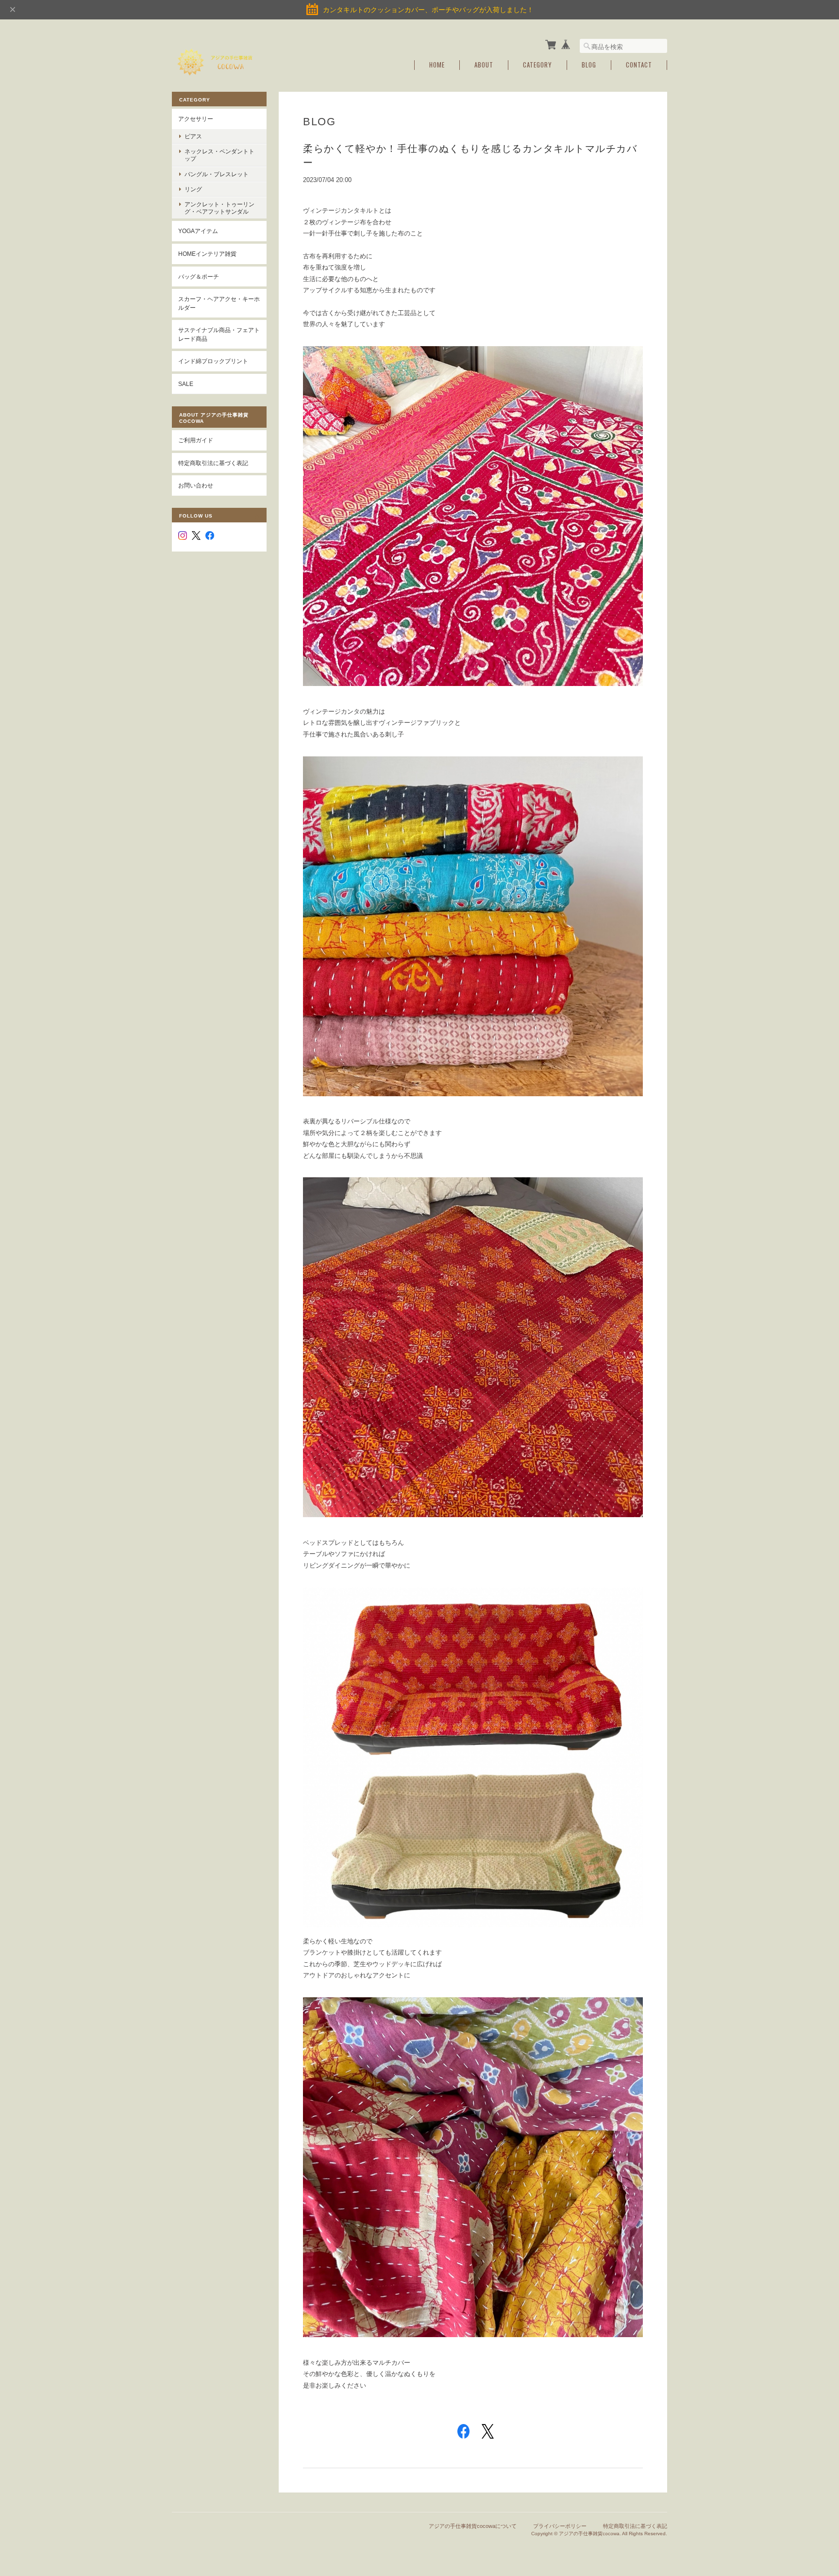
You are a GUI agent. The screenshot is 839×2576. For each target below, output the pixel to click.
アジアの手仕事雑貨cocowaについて (473, 2526)
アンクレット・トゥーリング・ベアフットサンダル (219, 208)
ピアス (193, 136)
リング (193, 189)
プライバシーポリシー (560, 2526)
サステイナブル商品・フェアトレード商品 (219, 334)
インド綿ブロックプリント (213, 361)
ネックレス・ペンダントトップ (219, 155)
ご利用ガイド (196, 440)
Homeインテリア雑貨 (207, 254)
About (484, 65)
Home (437, 65)
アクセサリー (196, 119)
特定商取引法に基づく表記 (213, 463)
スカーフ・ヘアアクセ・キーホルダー (219, 303)
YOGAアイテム (198, 231)
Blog (589, 65)
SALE (186, 384)
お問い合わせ (196, 485)
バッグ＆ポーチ (199, 276)
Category (537, 65)
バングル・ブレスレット (217, 174)
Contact (639, 65)
